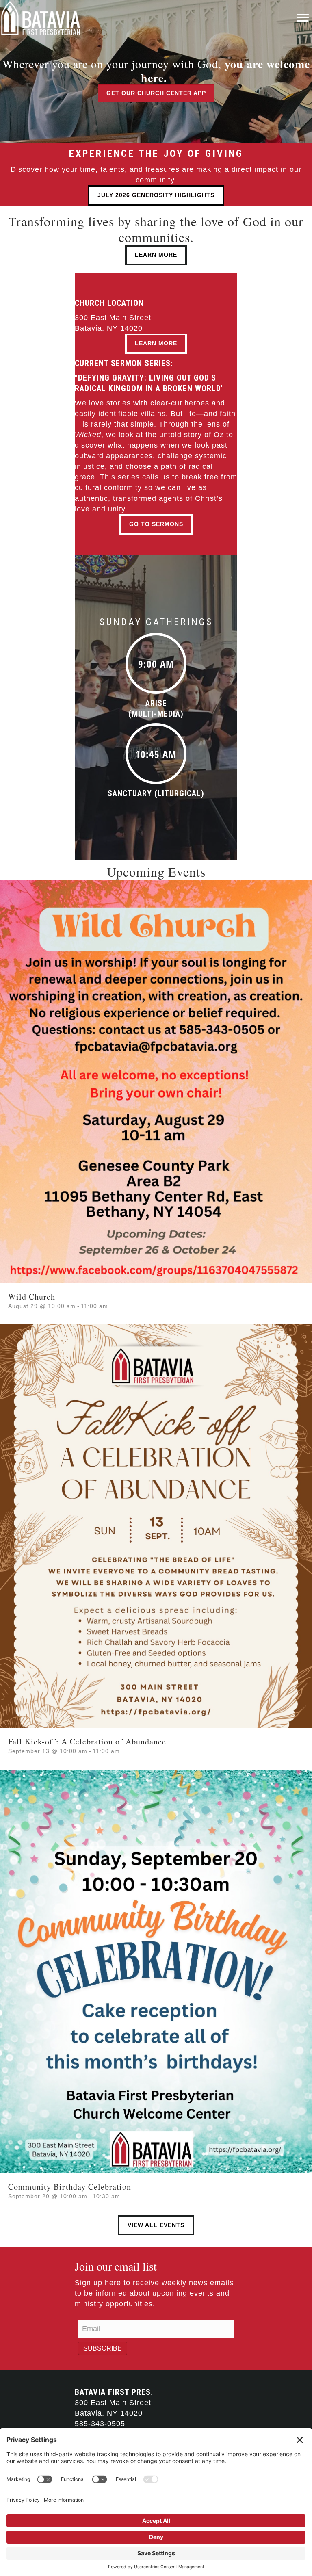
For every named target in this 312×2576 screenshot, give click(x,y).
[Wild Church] (156, 1081)
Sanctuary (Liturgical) (156, 793)
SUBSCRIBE (103, 2348)
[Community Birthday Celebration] (156, 1971)
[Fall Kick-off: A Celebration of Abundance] (156, 1526)
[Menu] (303, 18)
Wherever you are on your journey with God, (156, 71)
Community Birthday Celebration (70, 2187)
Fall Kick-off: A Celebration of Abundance (87, 1741)
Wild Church (32, 1297)
